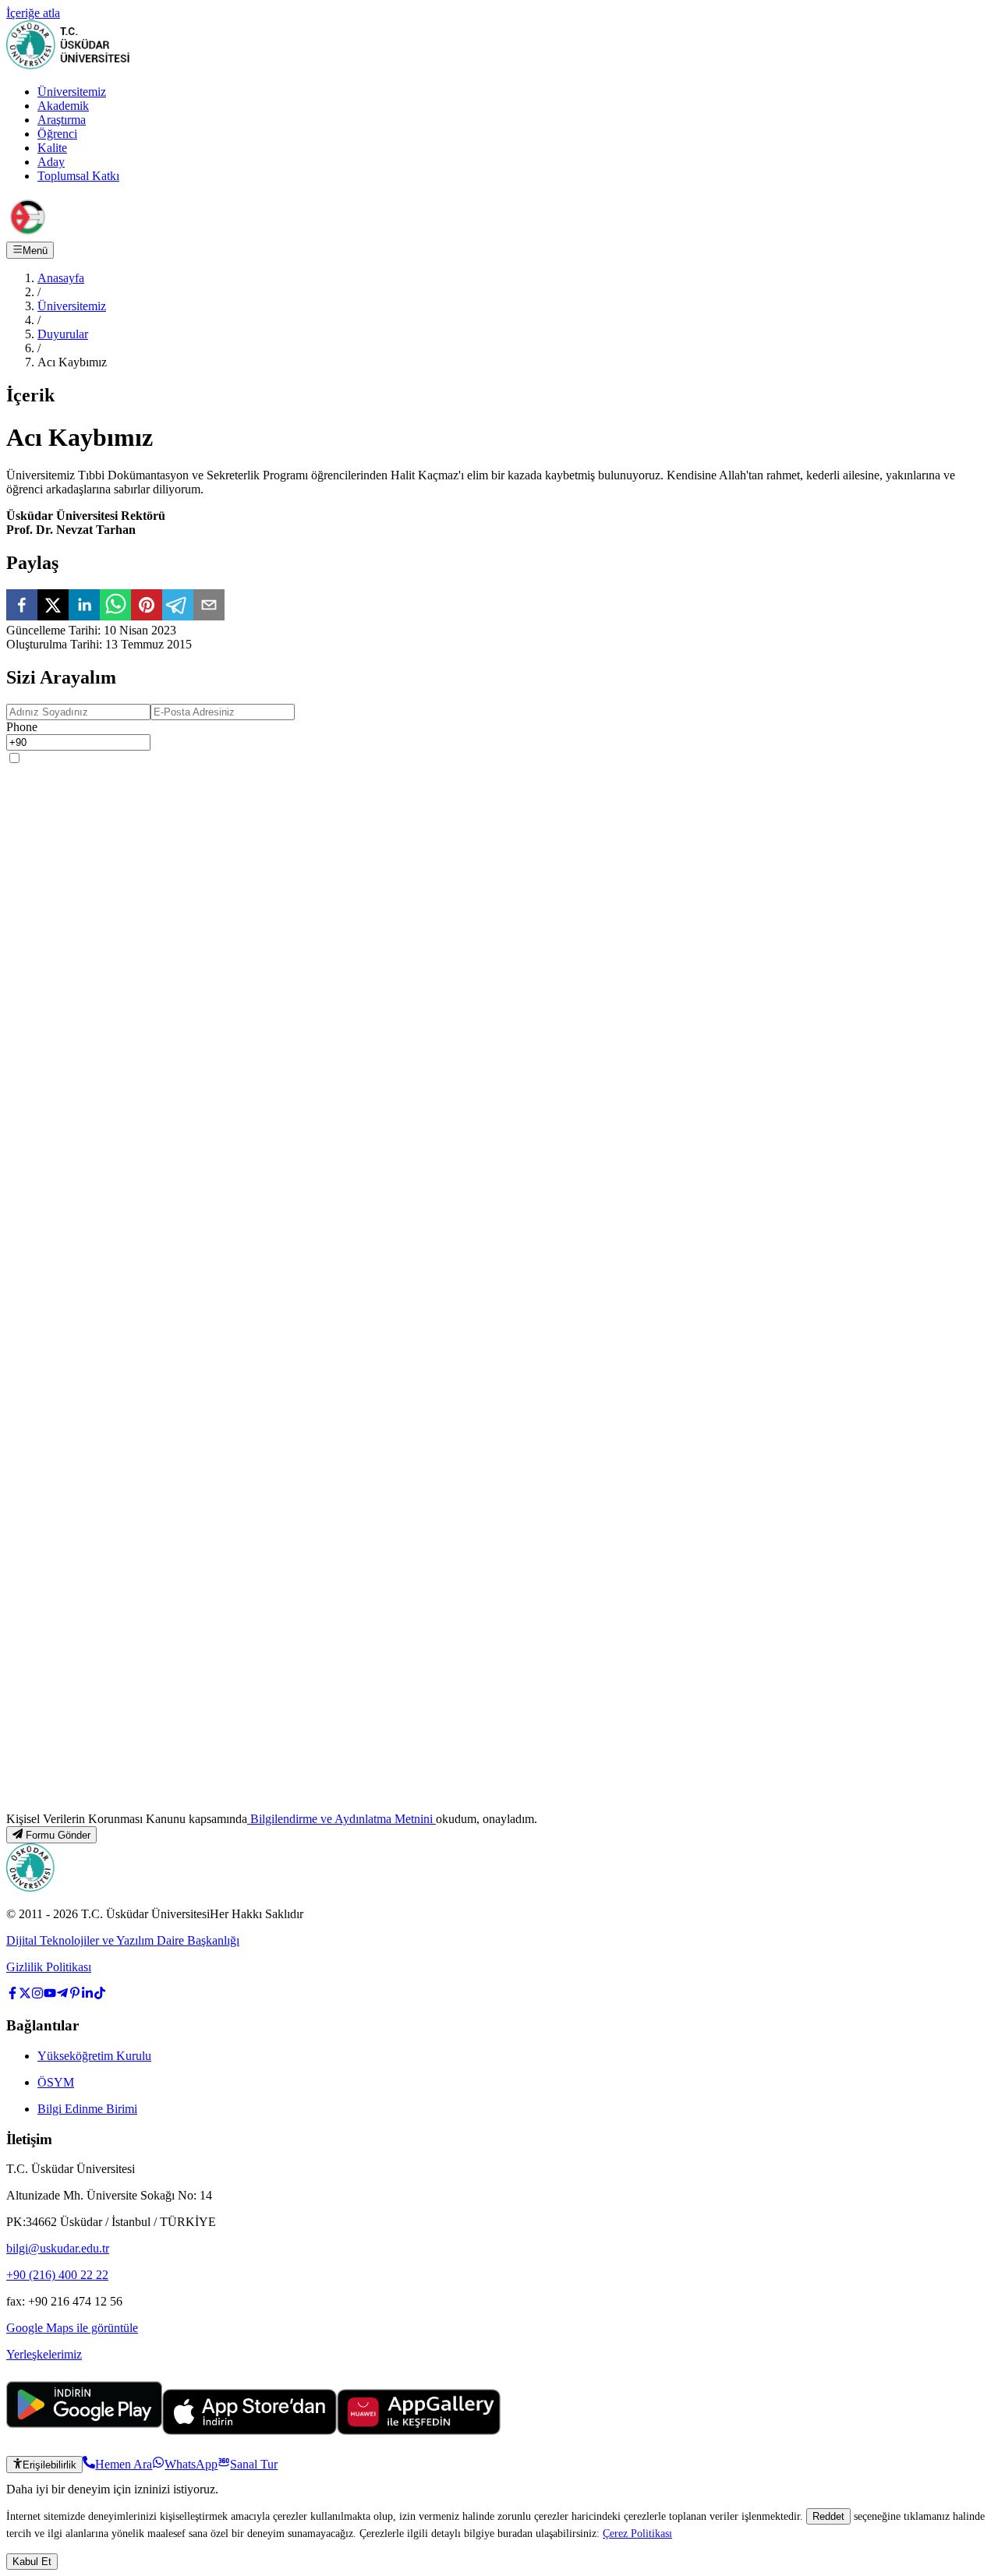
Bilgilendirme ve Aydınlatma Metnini (342, 1819)
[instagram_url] (37, 1995)
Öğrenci (57, 134)
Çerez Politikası (637, 2533)
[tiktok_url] (100, 1995)
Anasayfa (61, 278)
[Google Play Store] (84, 2431)
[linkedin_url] (87, 1995)
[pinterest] (147, 606)
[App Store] (249, 2431)
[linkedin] (84, 606)
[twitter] (53, 606)
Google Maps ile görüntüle (72, 2328)
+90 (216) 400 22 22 (57, 2275)
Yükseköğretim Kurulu (94, 2056)
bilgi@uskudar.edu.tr (58, 2248)
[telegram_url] (62, 1995)
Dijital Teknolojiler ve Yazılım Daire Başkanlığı (123, 1940)
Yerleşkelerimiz (44, 2354)
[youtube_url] (50, 1995)
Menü (35, 251)
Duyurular (63, 334)
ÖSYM (56, 2082)
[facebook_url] (12, 1995)
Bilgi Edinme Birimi (87, 2109)
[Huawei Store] (419, 2431)
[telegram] (178, 606)
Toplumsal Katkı (78, 176)
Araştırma (62, 120)
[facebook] (22, 606)
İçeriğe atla (33, 13)
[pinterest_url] (75, 1995)
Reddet (828, 2516)
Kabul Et (32, 2562)
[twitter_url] (25, 1995)
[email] (209, 606)
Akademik (63, 106)
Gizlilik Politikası (49, 1967)
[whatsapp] (115, 606)
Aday (51, 162)
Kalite (52, 148)
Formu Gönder (58, 1835)
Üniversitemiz (72, 92)
